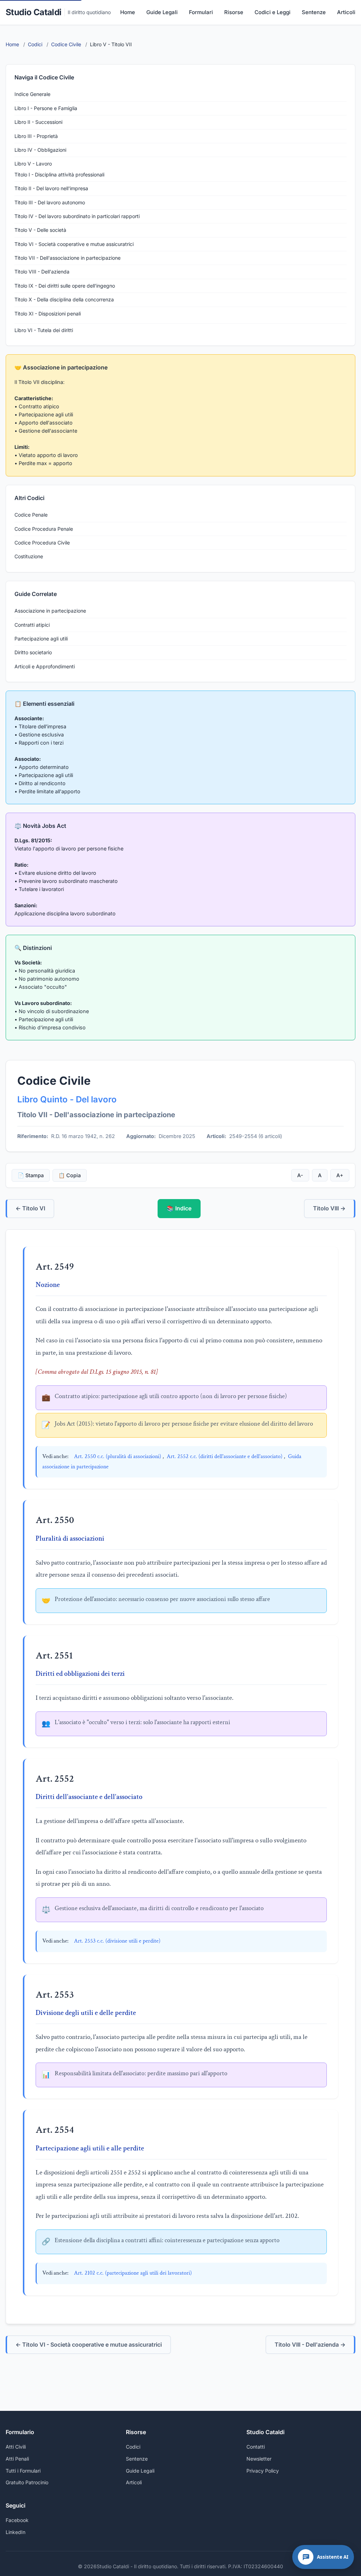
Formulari (201, 12)
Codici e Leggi (273, 12)
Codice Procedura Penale (44, 529)
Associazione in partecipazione (50, 611)
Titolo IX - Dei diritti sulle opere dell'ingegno (65, 286)
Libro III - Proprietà (36, 136)
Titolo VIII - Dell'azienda (42, 272)
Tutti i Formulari (23, 2471)
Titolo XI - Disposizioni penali (48, 314)
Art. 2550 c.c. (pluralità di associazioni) (118, 1456)
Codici (133, 2447)
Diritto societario (33, 652)
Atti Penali (17, 2459)
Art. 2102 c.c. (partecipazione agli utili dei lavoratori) (133, 2273)
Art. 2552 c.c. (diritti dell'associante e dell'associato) (225, 1456)
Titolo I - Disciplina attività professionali (59, 174)
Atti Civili (16, 2447)
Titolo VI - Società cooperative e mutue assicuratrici (74, 244)
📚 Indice (179, 1208)
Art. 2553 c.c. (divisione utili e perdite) (117, 1941)
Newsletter (259, 2459)
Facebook (17, 2520)
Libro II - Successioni (38, 122)
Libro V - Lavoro (33, 164)
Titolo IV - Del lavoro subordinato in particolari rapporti (77, 216)
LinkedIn (16, 2532)
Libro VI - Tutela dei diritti (44, 330)
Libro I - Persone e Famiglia (46, 108)
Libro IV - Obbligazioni (40, 150)
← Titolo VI (30, 1208)
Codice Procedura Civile (42, 543)
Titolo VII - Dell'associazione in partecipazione (68, 258)
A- (300, 1175)
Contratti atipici (32, 625)
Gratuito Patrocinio (27, 2482)
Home (128, 12)
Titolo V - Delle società (40, 230)
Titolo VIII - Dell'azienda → (310, 2345)
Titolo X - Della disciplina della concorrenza (64, 299)
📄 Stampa (31, 1175)
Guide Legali (162, 12)
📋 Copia (70, 1175)
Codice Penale (31, 515)
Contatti (256, 2447)
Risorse (234, 12)
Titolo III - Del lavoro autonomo (50, 202)
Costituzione (29, 556)
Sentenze (314, 12)
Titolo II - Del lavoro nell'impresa (51, 188)
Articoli (346, 12)
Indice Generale (32, 94)
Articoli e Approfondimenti (45, 666)
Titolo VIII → (329, 1208)
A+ (340, 1175)
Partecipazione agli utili (41, 639)
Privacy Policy (263, 2471)
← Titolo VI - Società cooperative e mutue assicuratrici (89, 2345)
